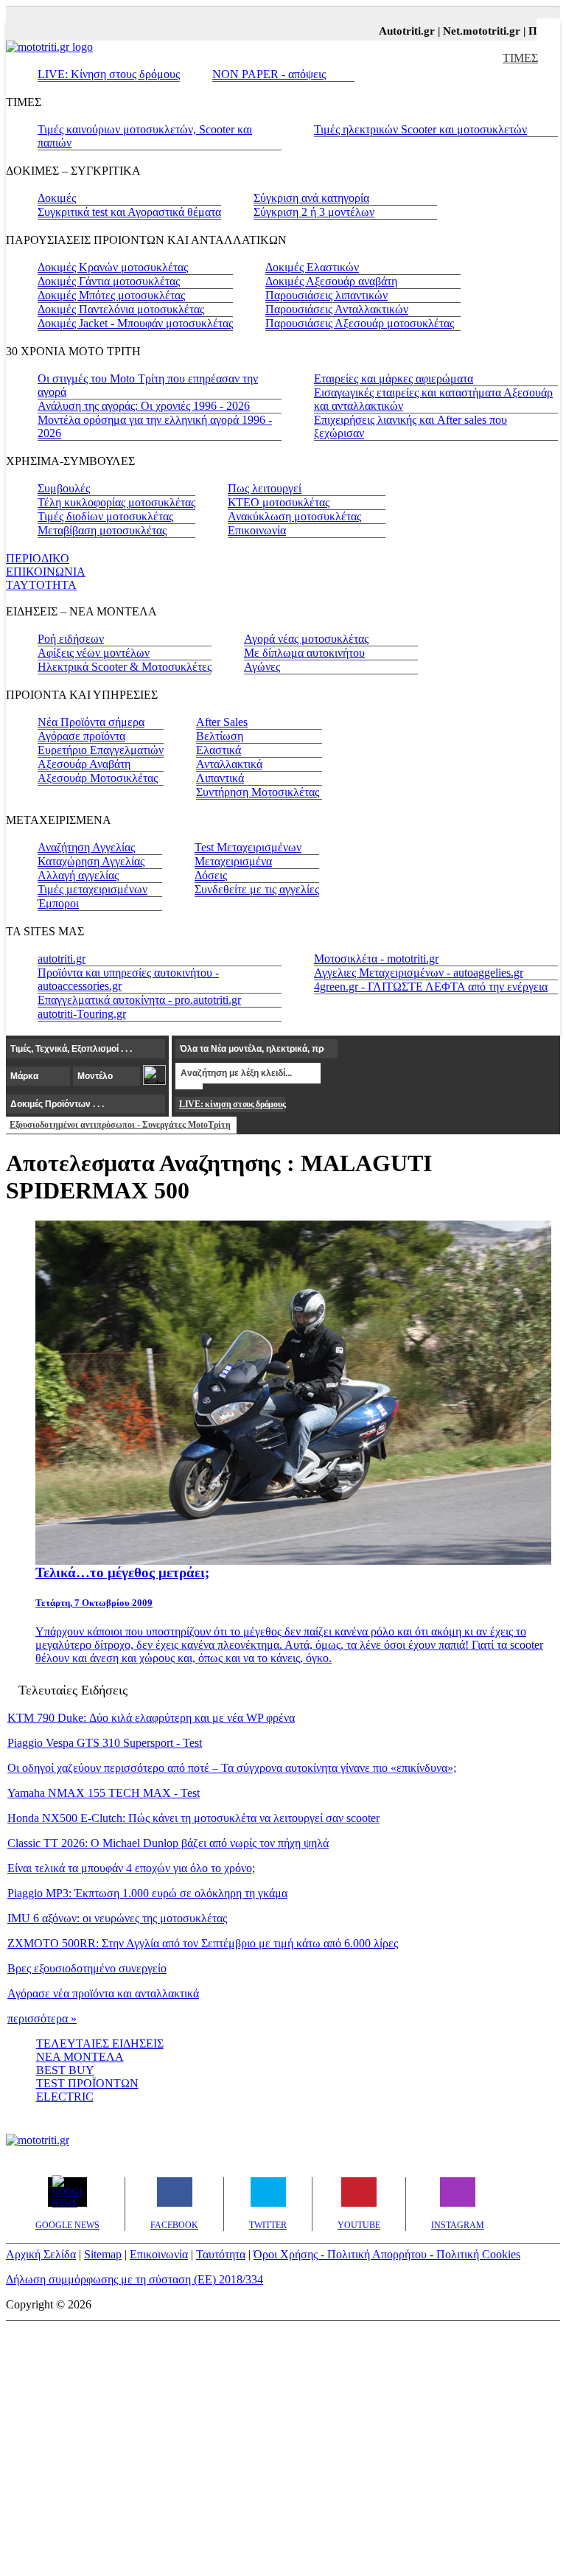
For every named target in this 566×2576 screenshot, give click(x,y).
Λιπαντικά (220, 778)
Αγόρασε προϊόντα (81, 736)
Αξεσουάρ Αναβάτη (84, 764)
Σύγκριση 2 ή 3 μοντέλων (314, 212)
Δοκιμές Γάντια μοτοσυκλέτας (109, 281)
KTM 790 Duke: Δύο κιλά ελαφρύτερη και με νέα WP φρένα (151, 1718)
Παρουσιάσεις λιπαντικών (326, 295)
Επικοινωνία (257, 530)
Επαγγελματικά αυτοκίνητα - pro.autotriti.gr (139, 1000)
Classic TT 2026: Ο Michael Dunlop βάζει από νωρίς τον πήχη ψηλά (168, 1843)
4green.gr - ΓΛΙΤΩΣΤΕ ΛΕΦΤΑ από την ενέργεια (431, 987)
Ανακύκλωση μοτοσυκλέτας (294, 516)
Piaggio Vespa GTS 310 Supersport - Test (105, 1743)
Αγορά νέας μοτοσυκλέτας (306, 639)
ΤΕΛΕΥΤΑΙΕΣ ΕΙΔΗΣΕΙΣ (100, 2043)
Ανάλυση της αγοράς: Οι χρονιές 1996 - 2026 (144, 406)
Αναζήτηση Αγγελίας (86, 847)
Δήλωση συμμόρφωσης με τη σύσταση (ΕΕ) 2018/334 (134, 2279)
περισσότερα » (42, 2018)
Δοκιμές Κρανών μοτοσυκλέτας (113, 267)
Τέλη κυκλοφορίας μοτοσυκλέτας (116, 502)
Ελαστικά (219, 750)
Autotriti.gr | (399, 31)
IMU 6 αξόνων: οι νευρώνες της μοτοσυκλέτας (117, 1918)
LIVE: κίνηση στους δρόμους (232, 1104)
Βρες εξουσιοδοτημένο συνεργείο (87, 1968)
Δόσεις (211, 875)
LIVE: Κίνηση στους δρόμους (109, 74)
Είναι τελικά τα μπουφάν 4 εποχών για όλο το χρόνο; (131, 1868)
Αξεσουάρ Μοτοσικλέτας (98, 778)
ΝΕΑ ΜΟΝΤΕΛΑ (80, 2057)
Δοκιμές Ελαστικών (312, 267)
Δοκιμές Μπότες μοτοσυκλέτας (111, 295)
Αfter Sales (222, 722)
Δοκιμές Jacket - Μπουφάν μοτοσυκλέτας (135, 323)
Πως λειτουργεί (265, 488)
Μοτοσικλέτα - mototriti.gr (376, 959)
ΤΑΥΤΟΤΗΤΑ (41, 585)
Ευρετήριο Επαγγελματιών (101, 750)
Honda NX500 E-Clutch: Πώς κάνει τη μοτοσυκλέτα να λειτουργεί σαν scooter (193, 1818)
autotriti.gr (62, 959)
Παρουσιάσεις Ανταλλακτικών (337, 309)
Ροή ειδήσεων (71, 639)
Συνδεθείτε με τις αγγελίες (257, 889)
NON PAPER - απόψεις (269, 74)
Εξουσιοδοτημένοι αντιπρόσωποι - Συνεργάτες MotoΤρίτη (120, 1125)
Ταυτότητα (221, 2254)
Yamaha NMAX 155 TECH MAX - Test (104, 1793)
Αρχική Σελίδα (41, 2254)
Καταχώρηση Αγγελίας (91, 861)
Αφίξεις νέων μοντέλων (94, 653)
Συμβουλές (64, 488)
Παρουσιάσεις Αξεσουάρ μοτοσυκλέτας (360, 323)
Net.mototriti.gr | (474, 31)
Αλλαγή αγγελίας (78, 875)
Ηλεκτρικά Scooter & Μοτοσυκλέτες (125, 667)
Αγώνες (262, 667)
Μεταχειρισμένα (233, 861)
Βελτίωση (220, 736)
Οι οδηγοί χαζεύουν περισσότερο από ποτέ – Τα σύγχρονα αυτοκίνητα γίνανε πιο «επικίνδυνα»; (232, 1768)
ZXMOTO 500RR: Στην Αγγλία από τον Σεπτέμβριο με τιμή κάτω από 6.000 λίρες (203, 1943)
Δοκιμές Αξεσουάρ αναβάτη (331, 281)
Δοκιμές (57, 198)
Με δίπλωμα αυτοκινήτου (304, 653)
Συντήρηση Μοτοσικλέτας (258, 792)
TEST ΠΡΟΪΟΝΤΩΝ (87, 2083)
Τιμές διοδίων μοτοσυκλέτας (105, 516)
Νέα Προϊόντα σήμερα (91, 722)
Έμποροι (58, 903)
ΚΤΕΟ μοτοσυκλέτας (279, 502)
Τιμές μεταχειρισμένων (92, 889)
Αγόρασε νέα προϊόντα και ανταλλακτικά (103, 1993)
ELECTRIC (65, 2097)
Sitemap (103, 2254)
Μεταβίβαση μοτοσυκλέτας (102, 530)
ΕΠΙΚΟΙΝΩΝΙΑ (46, 572)
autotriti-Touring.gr (82, 1014)
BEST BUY (65, 2070)
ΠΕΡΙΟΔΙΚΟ (38, 558)
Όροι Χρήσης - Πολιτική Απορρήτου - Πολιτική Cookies (387, 2254)
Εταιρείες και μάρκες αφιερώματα (394, 378)
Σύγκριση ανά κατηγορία (311, 198)
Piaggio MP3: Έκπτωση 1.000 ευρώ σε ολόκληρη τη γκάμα (147, 1893)
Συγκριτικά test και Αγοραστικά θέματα (129, 212)
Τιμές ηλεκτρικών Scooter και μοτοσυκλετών (420, 129)
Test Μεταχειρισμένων (248, 847)
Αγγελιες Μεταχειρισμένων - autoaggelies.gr (419, 973)
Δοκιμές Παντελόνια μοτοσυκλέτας (121, 309)
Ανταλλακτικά (229, 764)
